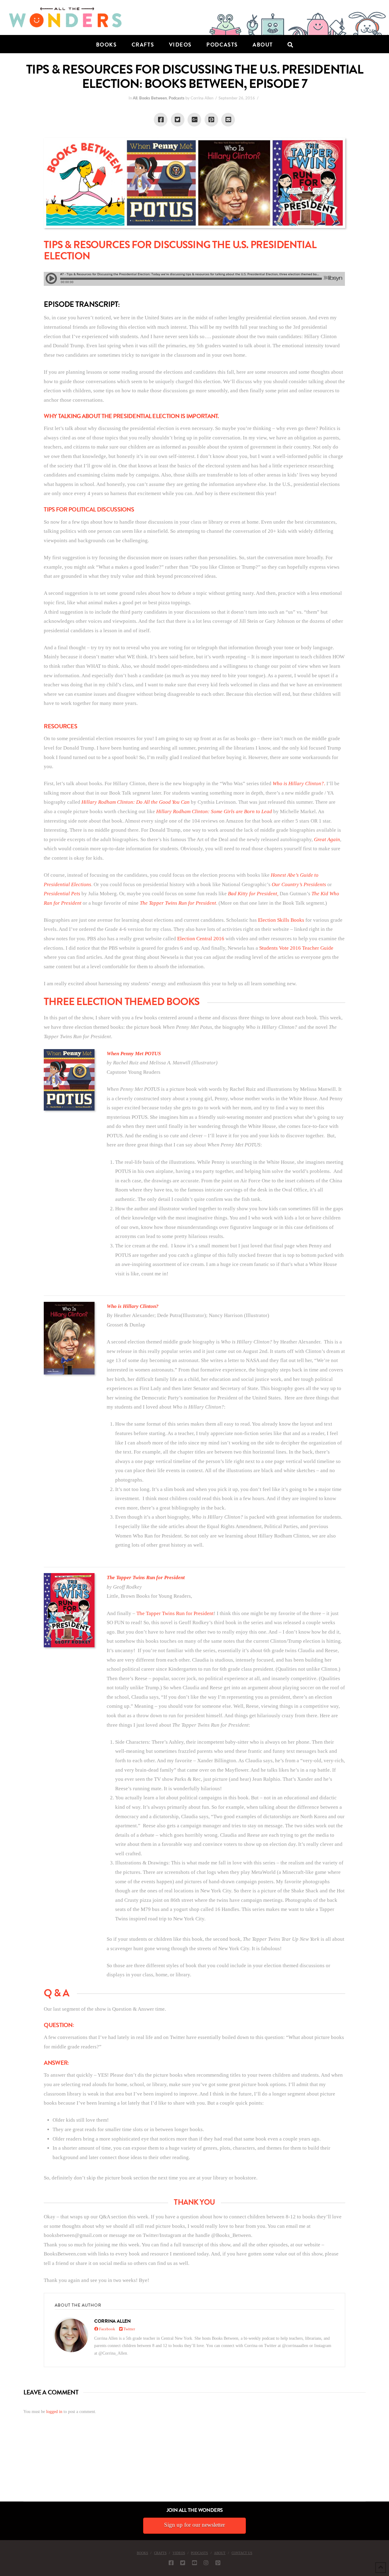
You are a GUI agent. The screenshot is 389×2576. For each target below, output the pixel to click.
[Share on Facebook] (161, 120)
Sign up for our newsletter (194, 2525)
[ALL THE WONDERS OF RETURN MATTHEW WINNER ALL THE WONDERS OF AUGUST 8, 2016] (6, 2467)
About (220, 2553)
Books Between (153, 98)
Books (142, 2553)
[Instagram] (206, 2563)
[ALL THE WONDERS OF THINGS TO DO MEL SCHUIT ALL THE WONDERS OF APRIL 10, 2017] (1, 2467)
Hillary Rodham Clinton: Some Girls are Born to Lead (213, 811)
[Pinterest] (218, 2563)
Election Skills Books (281, 920)
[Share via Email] (228, 120)
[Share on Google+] (194, 120)
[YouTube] (194, 2563)
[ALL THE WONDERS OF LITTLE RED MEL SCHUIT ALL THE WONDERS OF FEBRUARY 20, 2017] (2, 2467)
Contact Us (242, 2553)
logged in (54, 2412)
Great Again (327, 839)
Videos (179, 2553)
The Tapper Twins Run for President (178, 903)
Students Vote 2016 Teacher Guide (296, 948)
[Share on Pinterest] (211, 120)
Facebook (107, 2329)
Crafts (160, 2553)
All (135, 98)
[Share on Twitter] (178, 120)
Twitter (129, 2329)
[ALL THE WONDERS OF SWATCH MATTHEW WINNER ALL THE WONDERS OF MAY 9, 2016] (6, 2467)
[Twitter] (183, 2563)
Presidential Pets (62, 894)
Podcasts (177, 98)
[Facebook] (171, 2563)
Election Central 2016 (201, 939)
